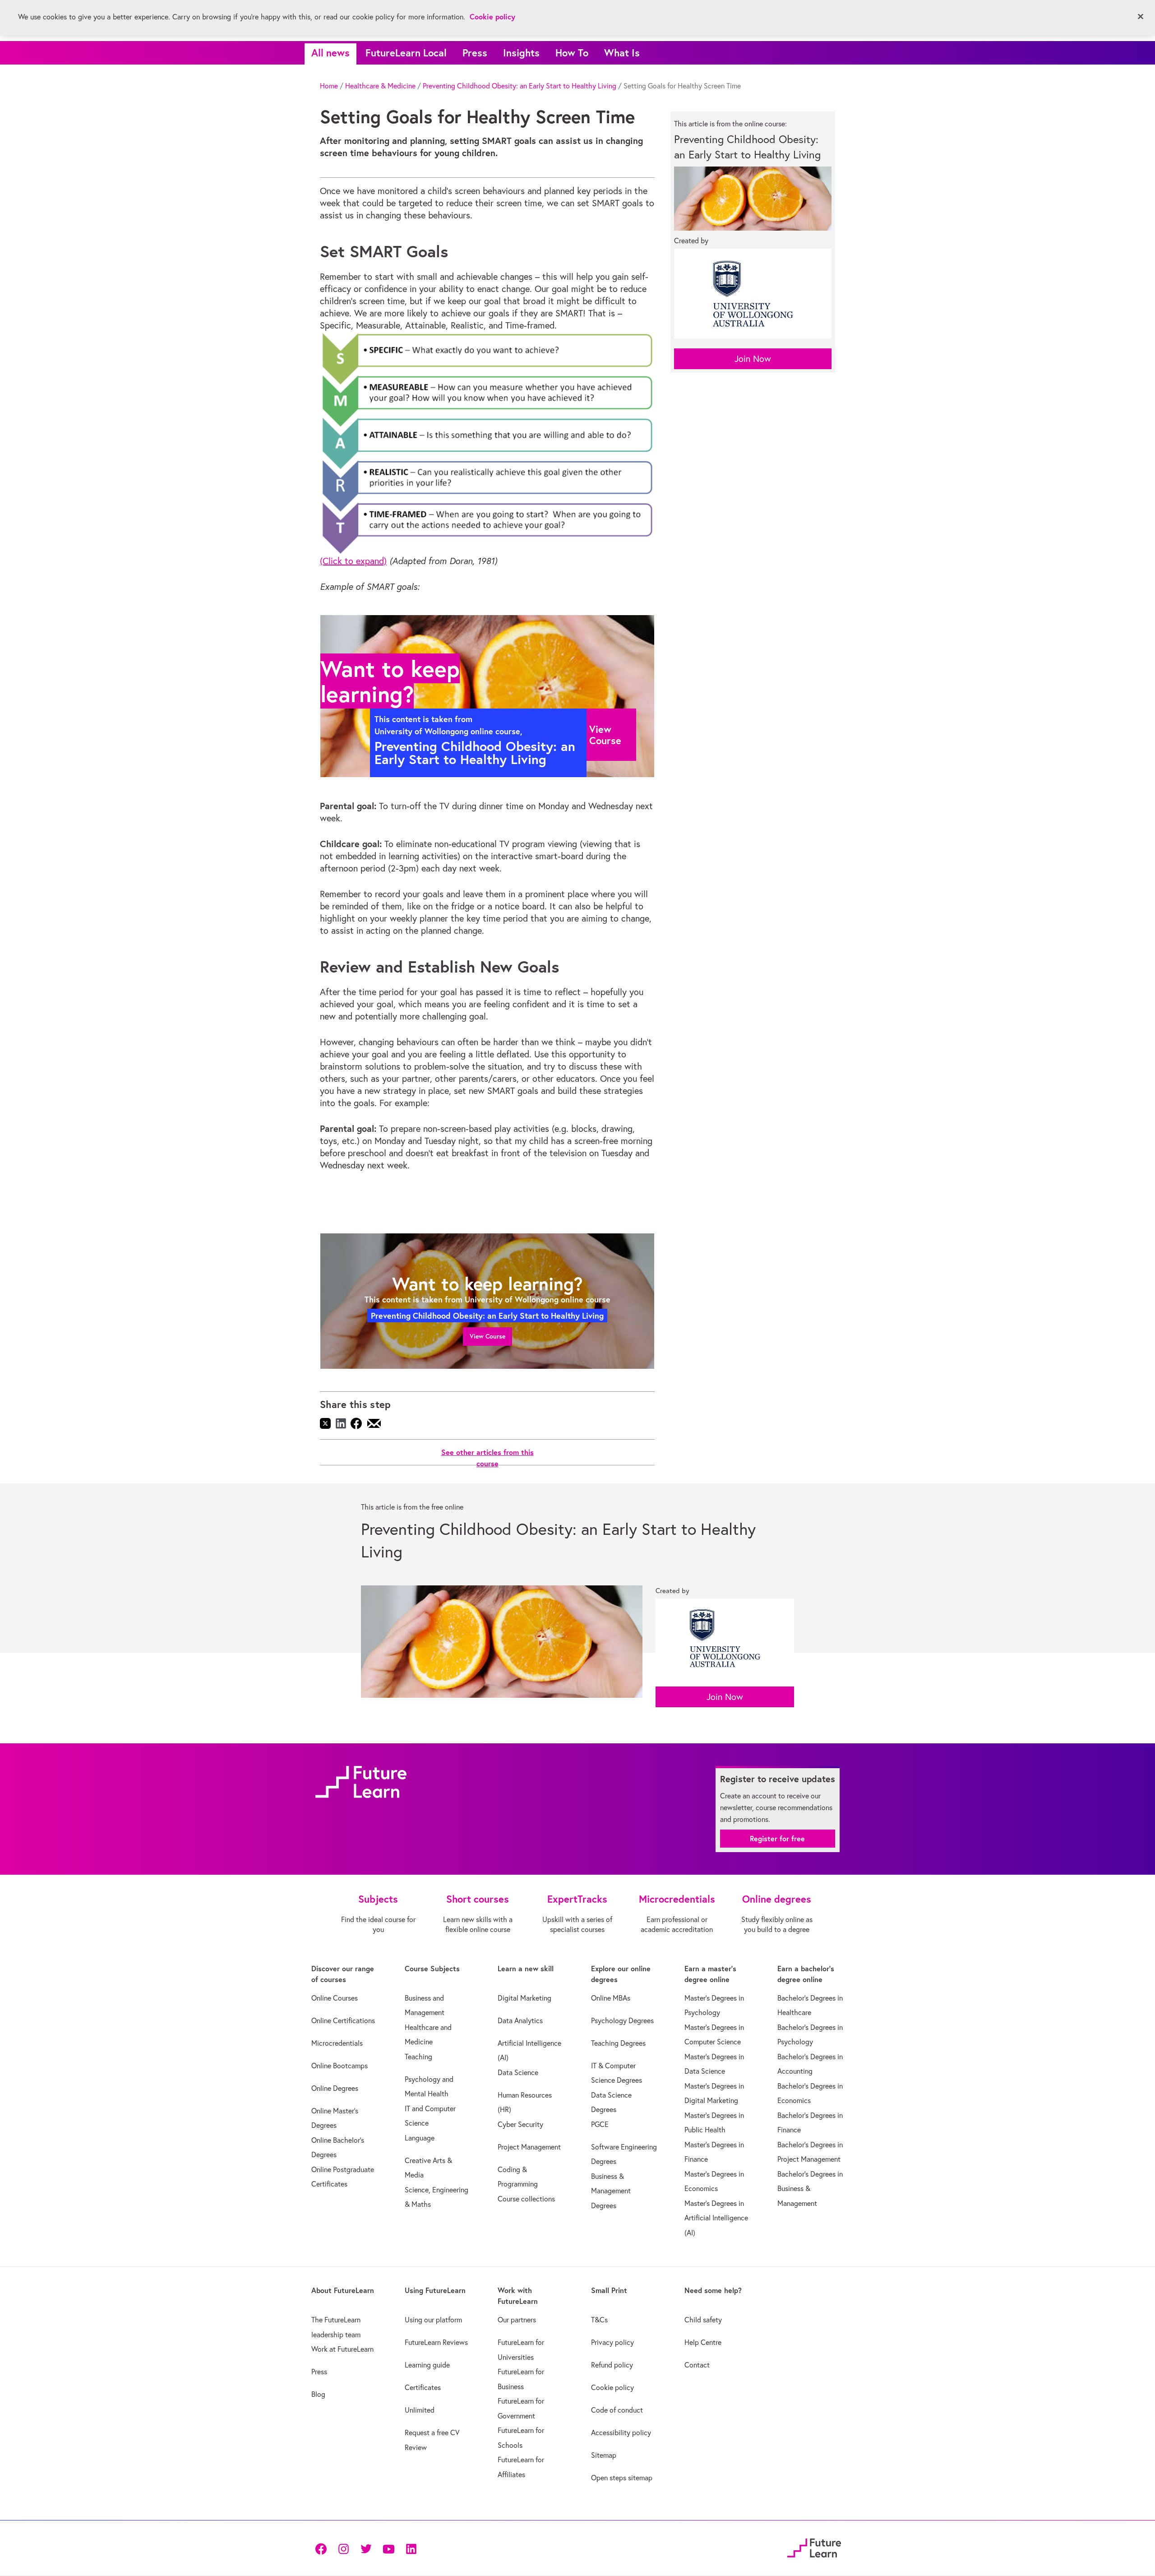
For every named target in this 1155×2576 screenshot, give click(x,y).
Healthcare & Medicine (380, 86)
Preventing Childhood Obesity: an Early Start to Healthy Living (520, 86)
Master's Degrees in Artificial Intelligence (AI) (716, 2218)
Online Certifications (343, 2020)
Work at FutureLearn (342, 2349)
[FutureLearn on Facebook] (323, 2548)
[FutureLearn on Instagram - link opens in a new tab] (343, 2548)
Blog (318, 2394)
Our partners (517, 2320)
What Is (622, 53)
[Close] (1141, 17)
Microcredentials (337, 2043)
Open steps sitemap (622, 2478)
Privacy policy (612, 2342)
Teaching (418, 2057)
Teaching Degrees (618, 2043)
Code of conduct (617, 2410)
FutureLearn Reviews (436, 2342)
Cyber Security (520, 2124)
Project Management (529, 2147)
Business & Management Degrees (611, 2191)
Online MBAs (611, 1998)
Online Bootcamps (340, 2066)
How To (572, 53)
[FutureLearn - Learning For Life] (814, 2547)
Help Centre (703, 2342)
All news (330, 53)
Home (329, 86)
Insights (521, 53)
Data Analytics (520, 2020)
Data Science (518, 2072)
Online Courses (335, 1998)
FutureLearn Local (406, 53)
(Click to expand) (353, 561)
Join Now (753, 359)
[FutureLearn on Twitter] (366, 2548)
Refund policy (612, 2365)
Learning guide (427, 2365)
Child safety (703, 2320)
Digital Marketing (524, 1998)
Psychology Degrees (622, 2020)
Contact (697, 2365)
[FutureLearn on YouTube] (388, 2548)
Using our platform (433, 2320)
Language (420, 2138)
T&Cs (599, 2320)
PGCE (600, 2124)
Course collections (526, 2199)
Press (475, 53)
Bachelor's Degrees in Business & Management (810, 2189)
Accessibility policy (621, 2432)
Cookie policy (612, 2387)
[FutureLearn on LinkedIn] (411, 2548)
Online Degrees (335, 2088)
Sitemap (604, 2455)
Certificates (423, 2387)
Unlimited (420, 2410)
